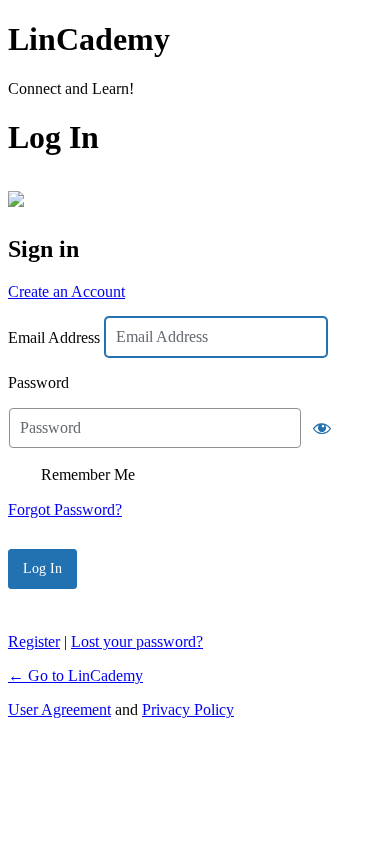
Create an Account (66, 291)
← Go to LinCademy (75, 675)
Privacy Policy (188, 709)
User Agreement (59, 709)
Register (34, 641)
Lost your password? (137, 641)
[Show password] (322, 428)
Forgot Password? (65, 509)
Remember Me (88, 474)
